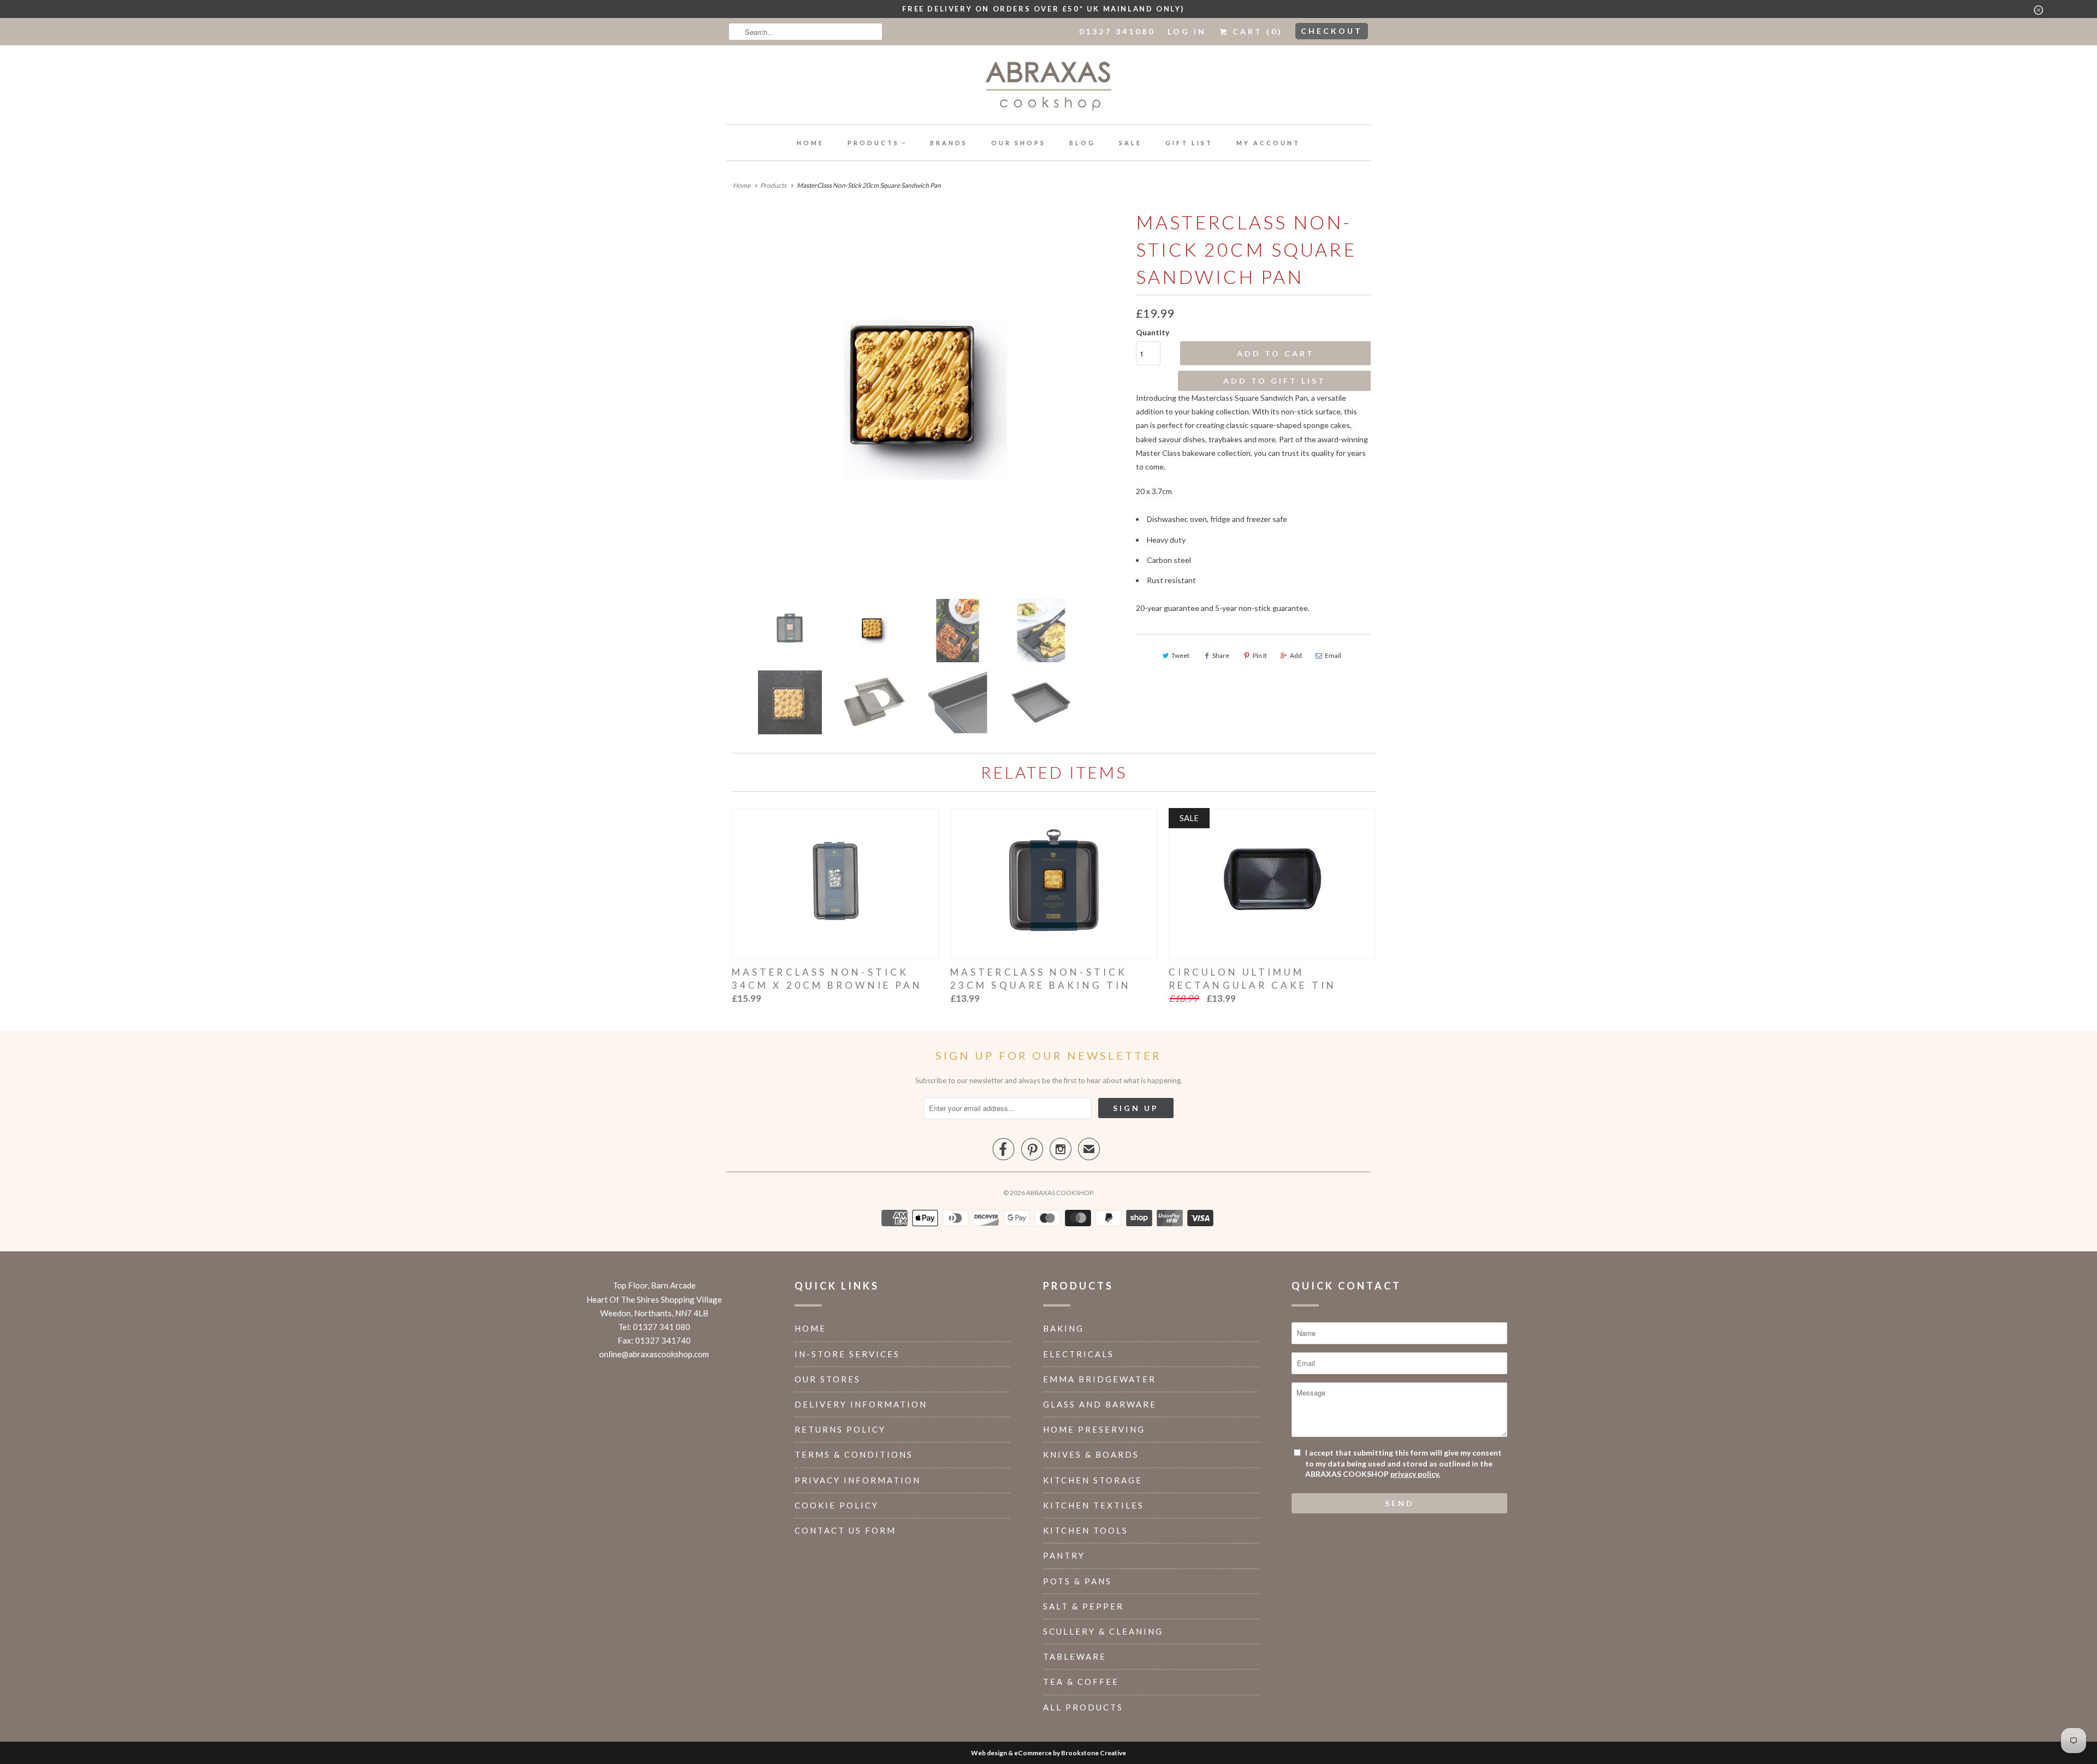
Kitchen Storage (1093, 1480)
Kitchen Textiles (1094, 1505)
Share (1221, 655)
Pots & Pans (1077, 1581)
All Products (1083, 1707)
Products (873, 143)
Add (1296, 655)
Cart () (1256, 31)
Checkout (1332, 31)
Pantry (1064, 1555)
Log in (1187, 31)
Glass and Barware (1100, 1404)
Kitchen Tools (1086, 1530)
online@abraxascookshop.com (654, 1354)
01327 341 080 (662, 1327)
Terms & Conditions (854, 1454)
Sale (1130, 143)
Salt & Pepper (1083, 1606)
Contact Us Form (845, 1530)
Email (1333, 655)
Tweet (1180, 655)
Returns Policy (840, 1429)
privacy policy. (1415, 1474)
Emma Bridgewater (1100, 1379)
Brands (949, 143)
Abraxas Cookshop (1059, 1193)
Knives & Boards (1091, 1454)
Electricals (1079, 1354)
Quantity (1153, 332)
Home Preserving (1094, 1429)
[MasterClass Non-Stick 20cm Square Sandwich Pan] (926, 400)
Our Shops (1018, 143)
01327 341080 (1117, 31)
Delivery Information (861, 1404)
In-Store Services (847, 1354)
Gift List (1189, 143)
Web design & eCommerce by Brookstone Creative (1048, 1753)
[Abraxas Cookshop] (1048, 88)
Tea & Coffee (1081, 1682)
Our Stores (828, 1379)
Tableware (1075, 1656)
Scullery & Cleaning (1103, 1631)
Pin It (1260, 655)
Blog (1082, 143)
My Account (1268, 143)
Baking (1064, 1328)
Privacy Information (858, 1480)
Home (810, 143)
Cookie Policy (837, 1505)
